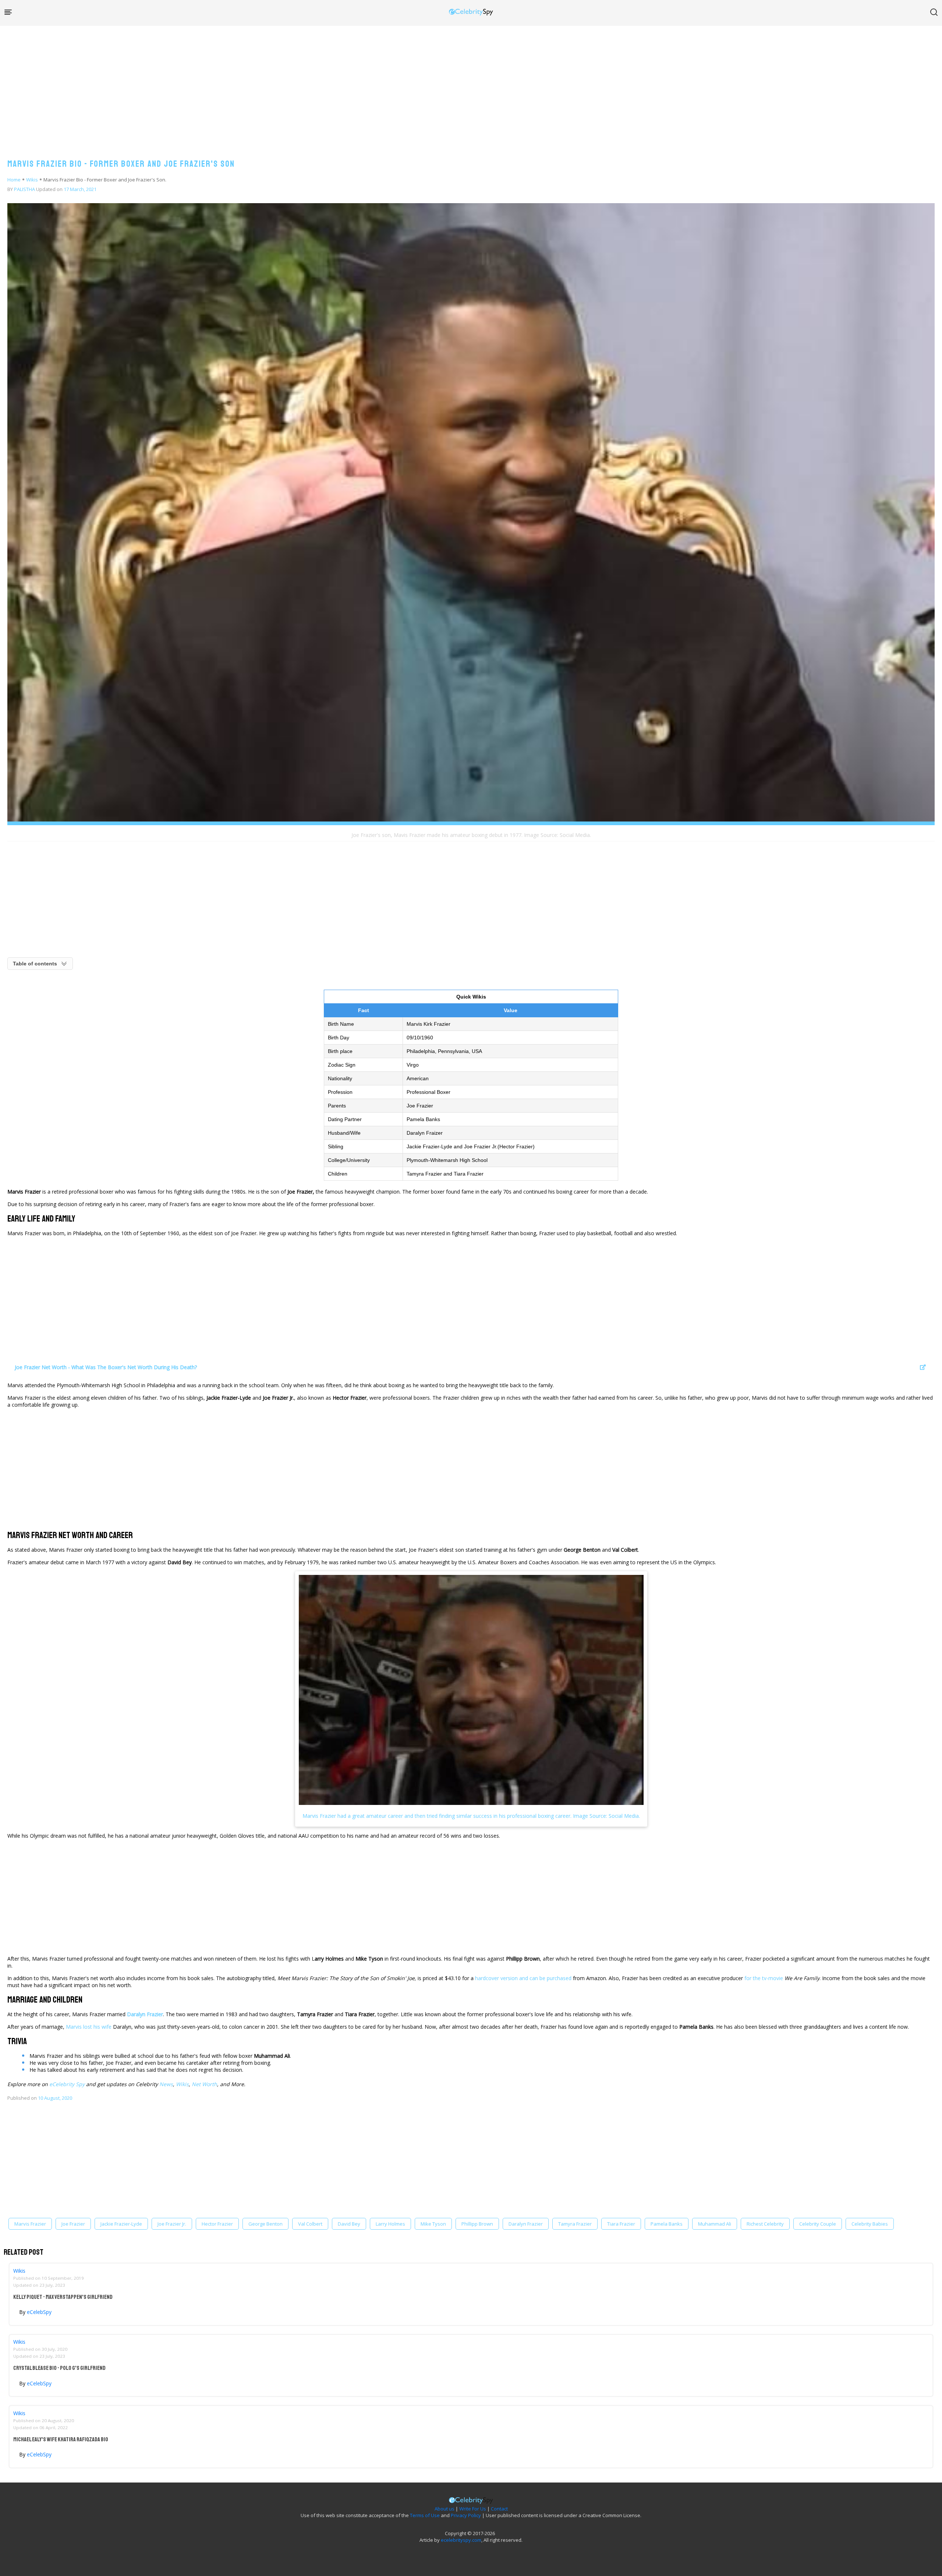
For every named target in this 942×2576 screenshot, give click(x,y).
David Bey (349, 2224)
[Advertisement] (471, 85)
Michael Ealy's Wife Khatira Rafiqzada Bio (61, 2439)
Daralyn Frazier (526, 2224)
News (166, 2084)
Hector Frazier (217, 2224)
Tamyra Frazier (575, 2224)
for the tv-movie (764, 1978)
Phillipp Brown (477, 2224)
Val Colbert (310, 2224)
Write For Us (473, 2509)
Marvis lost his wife (89, 2027)
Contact (499, 2509)
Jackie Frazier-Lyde (121, 2224)
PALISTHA (24, 189)
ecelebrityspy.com (461, 2540)
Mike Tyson (433, 2224)
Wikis (32, 180)
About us (445, 2509)
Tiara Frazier (621, 2224)
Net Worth (204, 2084)
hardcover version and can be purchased (523, 1978)
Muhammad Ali (715, 2224)
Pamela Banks (667, 2224)
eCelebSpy (39, 2312)
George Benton (265, 2224)
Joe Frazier (73, 2224)
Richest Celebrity (765, 2224)
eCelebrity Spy (67, 2084)
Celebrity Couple (818, 2224)
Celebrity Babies (870, 2224)
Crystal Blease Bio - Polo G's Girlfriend (59, 2368)
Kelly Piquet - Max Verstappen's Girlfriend (63, 2297)
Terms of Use (425, 2515)
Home (14, 180)
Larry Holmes (390, 2224)
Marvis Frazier (30, 2224)
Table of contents (35, 964)
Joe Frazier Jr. (172, 2224)
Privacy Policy (466, 2515)
